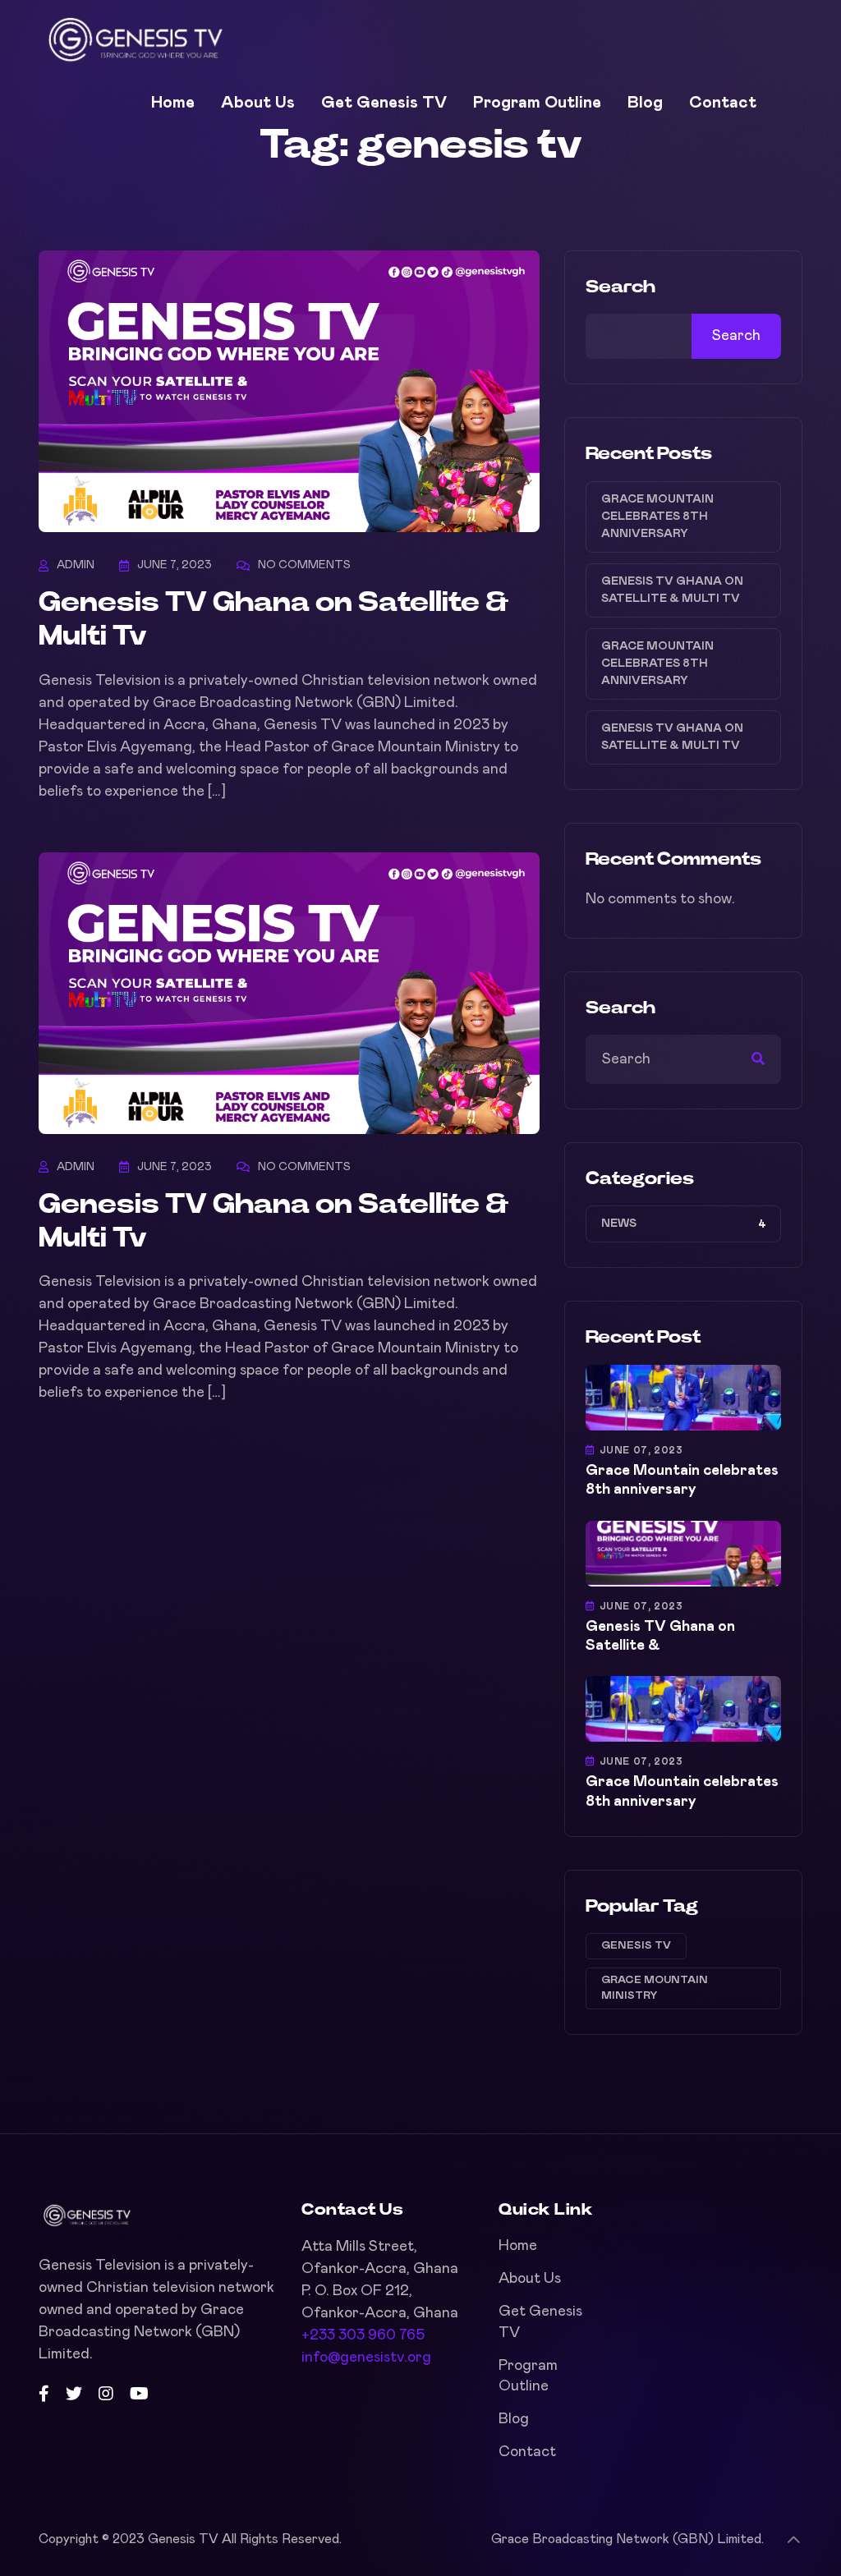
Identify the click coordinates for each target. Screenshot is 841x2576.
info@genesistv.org (366, 2358)
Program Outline (537, 103)
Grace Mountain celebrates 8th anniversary (657, 517)
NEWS (619, 1224)
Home (173, 103)
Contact (723, 103)
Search (620, 287)
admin (76, 565)
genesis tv (636, 1946)
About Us (258, 103)
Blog (645, 103)
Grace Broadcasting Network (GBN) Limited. (627, 2539)
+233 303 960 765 (363, 2335)
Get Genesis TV (384, 103)
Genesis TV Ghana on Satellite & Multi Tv (672, 590)
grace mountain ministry (655, 1988)
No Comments (304, 565)
